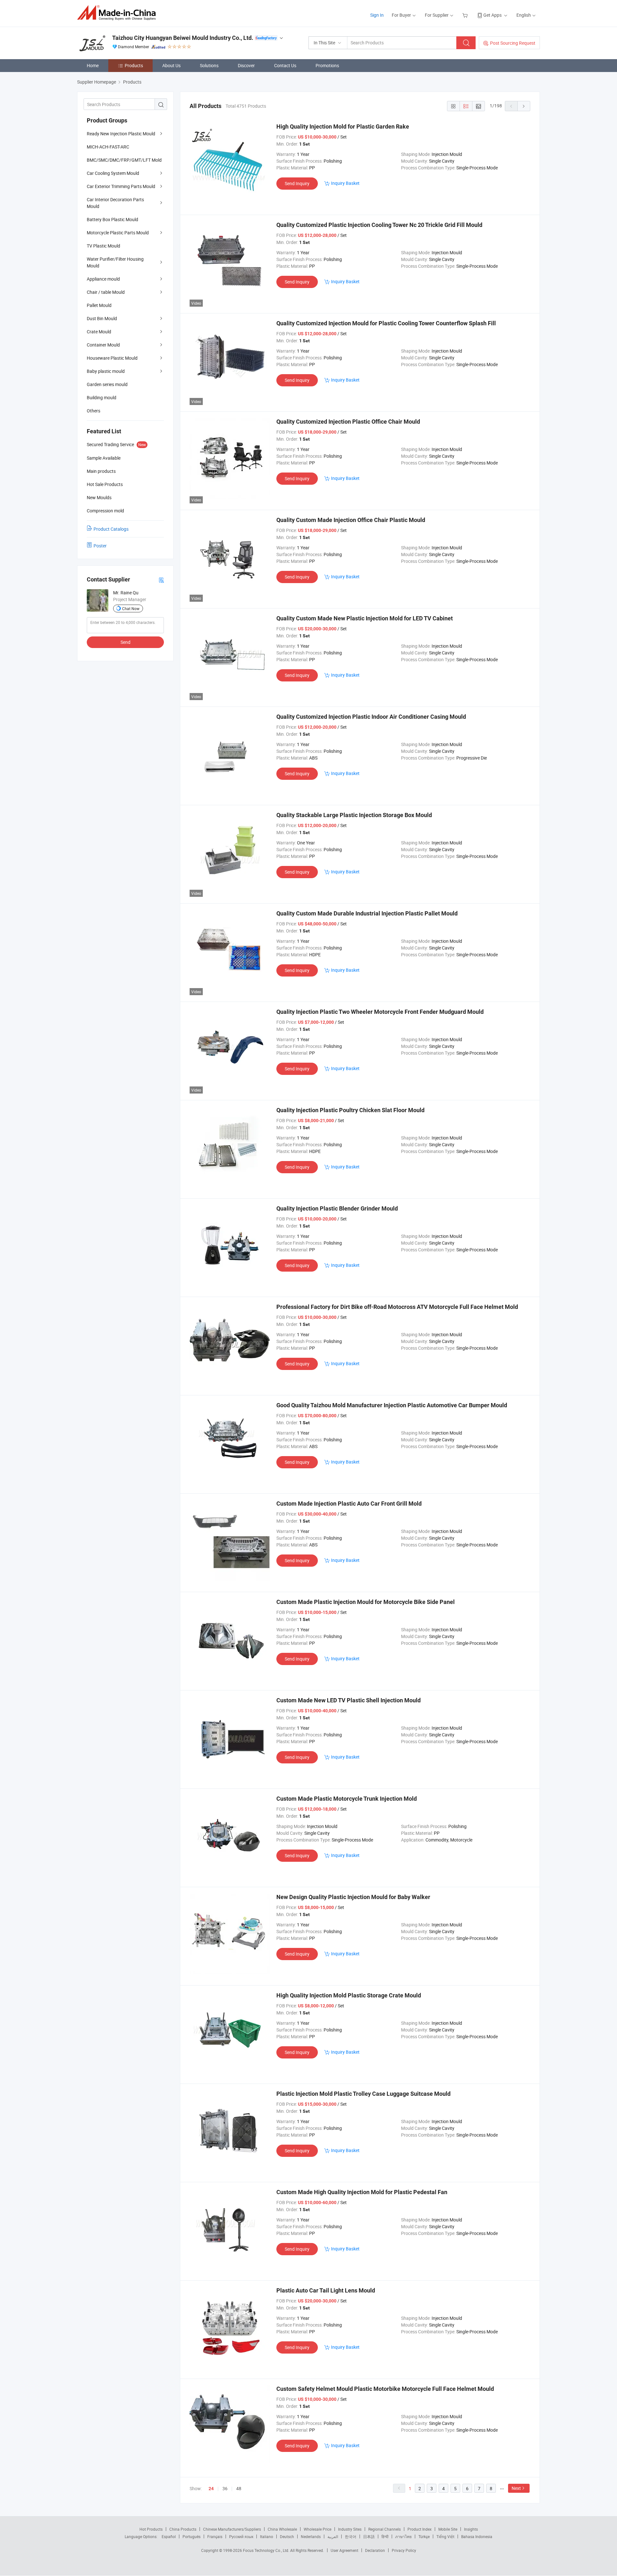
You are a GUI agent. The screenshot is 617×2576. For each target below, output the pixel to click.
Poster (100, 546)
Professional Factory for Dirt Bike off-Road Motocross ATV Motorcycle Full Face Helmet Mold (397, 1307)
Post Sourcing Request (513, 43)
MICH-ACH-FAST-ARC (108, 147)
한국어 (351, 2536)
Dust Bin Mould (102, 318)
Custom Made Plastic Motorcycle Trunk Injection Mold (347, 1799)
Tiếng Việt (445, 2536)
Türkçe (424, 2536)
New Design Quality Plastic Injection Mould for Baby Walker (353, 1897)
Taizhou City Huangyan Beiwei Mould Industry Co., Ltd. (183, 38)
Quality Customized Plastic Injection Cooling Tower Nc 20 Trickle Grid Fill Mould (379, 225)
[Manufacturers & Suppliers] (118, 13)
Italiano (267, 2536)
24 (211, 2489)
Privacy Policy (404, 2550)
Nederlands (311, 2536)
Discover (246, 65)
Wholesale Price (317, 2529)
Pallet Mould (99, 305)
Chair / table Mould (106, 292)
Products (134, 65)
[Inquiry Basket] (466, 15)
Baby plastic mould (106, 371)
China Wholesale (282, 2529)
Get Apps (492, 15)
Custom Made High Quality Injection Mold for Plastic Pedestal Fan (362, 2192)
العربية (333, 2536)
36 (225, 2488)
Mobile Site (448, 2529)
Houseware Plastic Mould (112, 358)
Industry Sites (350, 2529)
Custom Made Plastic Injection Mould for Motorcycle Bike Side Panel (366, 1602)
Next (516, 2488)
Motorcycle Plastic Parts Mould (118, 233)
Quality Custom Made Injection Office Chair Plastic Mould (351, 520)
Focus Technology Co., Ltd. (267, 2550)
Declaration (375, 2550)
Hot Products (151, 2529)
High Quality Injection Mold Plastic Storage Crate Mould (349, 1995)
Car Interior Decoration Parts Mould (115, 203)
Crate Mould (99, 332)
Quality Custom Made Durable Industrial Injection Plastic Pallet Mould (367, 913)
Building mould (102, 397)
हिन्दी (385, 2536)
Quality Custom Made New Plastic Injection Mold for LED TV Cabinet (365, 618)
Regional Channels (385, 2529)
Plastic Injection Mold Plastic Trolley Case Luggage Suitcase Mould (363, 2094)
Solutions (209, 65)
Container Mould (103, 345)
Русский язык (241, 2536)
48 (239, 2488)
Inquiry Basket (345, 183)
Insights (471, 2529)
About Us (171, 65)
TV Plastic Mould (103, 246)
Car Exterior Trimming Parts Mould (121, 186)
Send (125, 642)
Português (192, 2536)
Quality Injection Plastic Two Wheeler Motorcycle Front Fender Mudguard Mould (380, 1012)
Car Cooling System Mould (113, 173)
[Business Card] (161, 580)
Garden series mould (107, 384)
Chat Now (131, 608)
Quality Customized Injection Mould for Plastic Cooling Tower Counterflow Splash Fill (386, 323)
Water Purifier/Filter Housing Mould (115, 262)
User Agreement (344, 2550)
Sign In (377, 15)
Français (215, 2536)
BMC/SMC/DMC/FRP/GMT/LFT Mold (124, 160)
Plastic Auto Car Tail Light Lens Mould (326, 2290)
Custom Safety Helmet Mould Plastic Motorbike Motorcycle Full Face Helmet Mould (385, 2389)
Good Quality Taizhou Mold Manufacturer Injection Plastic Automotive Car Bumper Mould (392, 1405)
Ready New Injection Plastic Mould (121, 134)
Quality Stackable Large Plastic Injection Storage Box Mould (354, 815)
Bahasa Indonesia (477, 2536)
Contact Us (285, 65)
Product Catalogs (111, 529)
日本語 (369, 2536)
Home (93, 65)
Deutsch (287, 2536)
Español (169, 2536)
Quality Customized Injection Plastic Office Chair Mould (348, 422)
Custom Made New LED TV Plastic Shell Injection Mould (349, 1700)
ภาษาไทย (403, 2536)
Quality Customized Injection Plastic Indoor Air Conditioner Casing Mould (371, 717)
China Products (183, 2529)
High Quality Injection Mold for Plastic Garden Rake (343, 126)
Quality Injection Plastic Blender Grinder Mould (337, 1208)
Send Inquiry (297, 183)
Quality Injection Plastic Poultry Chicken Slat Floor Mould (350, 1110)
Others (94, 411)
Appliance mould (103, 279)
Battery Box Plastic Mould (112, 219)
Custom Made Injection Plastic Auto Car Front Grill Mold (349, 1504)
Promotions (327, 65)
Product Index (420, 2529)
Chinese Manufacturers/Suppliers (232, 2529)
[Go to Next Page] (524, 106)
